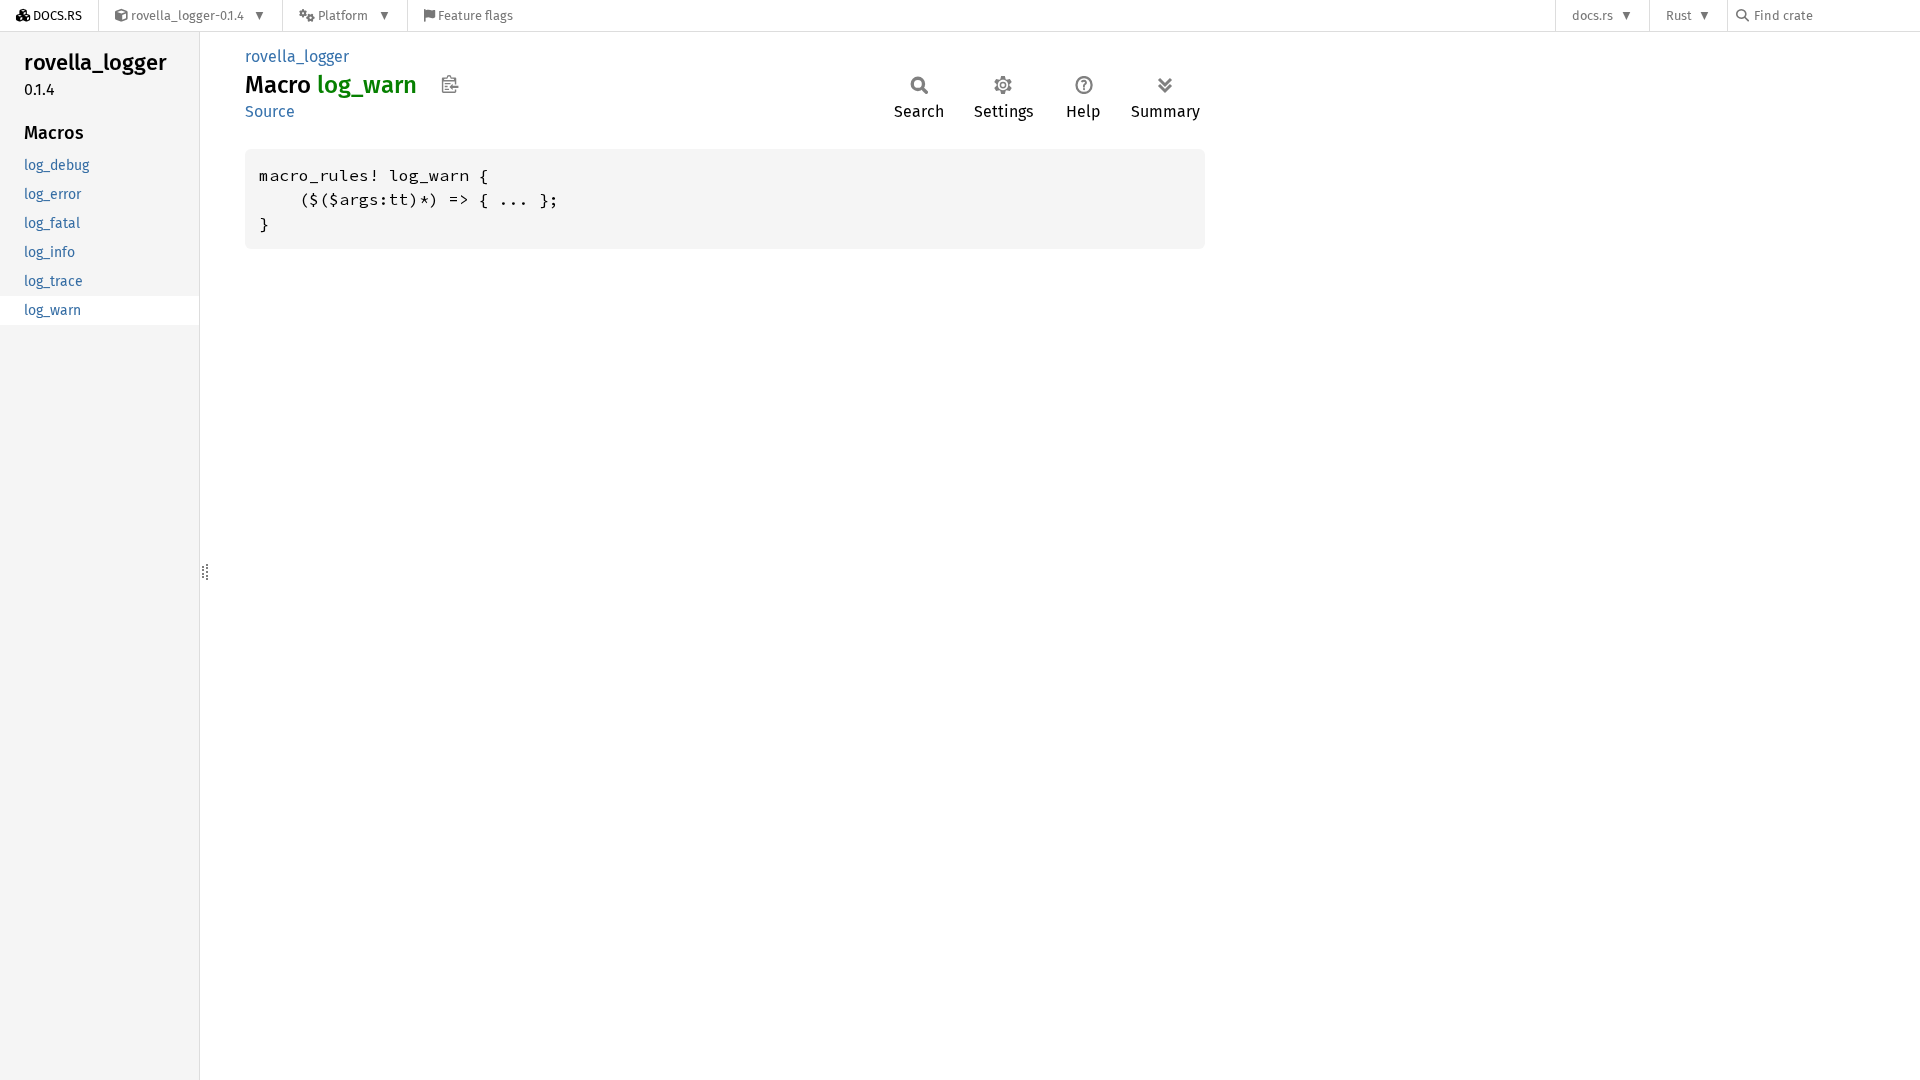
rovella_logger (297, 56)
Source (270, 111)
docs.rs (1592, 15)
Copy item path (449, 84)
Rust (1679, 15)
